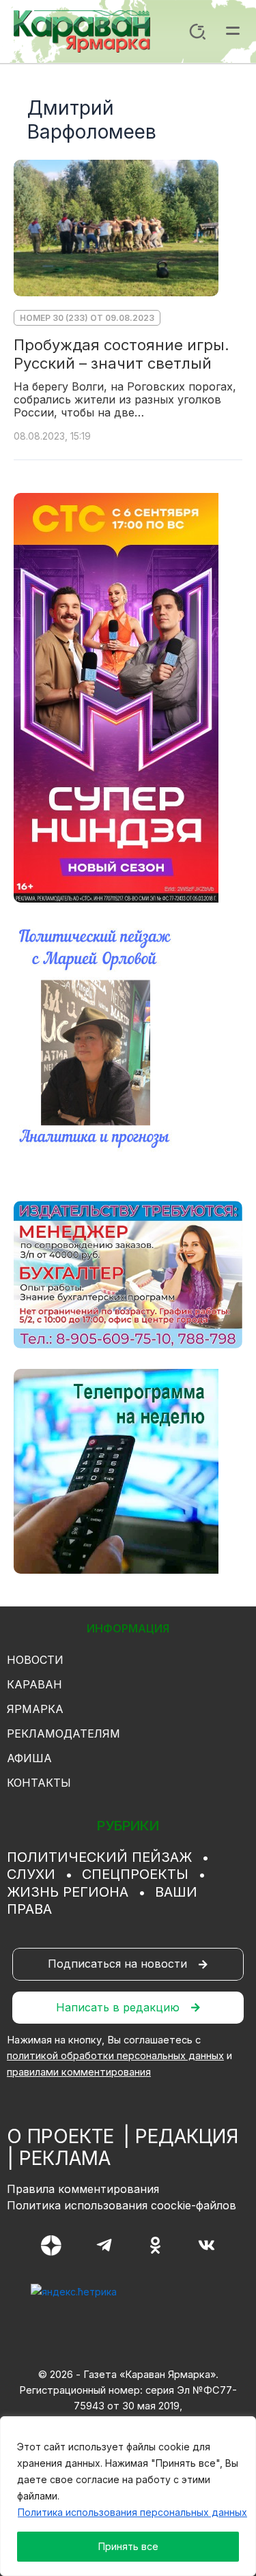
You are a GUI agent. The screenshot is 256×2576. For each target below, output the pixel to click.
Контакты (39, 1783)
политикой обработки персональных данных (115, 2056)
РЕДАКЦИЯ (187, 2136)
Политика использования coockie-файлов (122, 2205)
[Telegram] (104, 2245)
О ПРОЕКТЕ (60, 2136)
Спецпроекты (135, 1874)
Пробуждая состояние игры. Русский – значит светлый (122, 354)
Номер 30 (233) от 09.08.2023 (87, 318)
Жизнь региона (68, 1892)
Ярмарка (35, 1709)
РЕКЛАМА (65, 2158)
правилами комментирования (79, 2072)
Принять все (128, 2546)
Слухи (31, 1874)
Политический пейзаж (99, 1857)
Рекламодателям (63, 1733)
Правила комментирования (83, 2189)
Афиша (29, 1758)
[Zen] (51, 2246)
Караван (34, 1684)
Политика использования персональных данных (132, 2512)
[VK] (207, 2245)
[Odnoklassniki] (155, 2245)
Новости (35, 1660)
